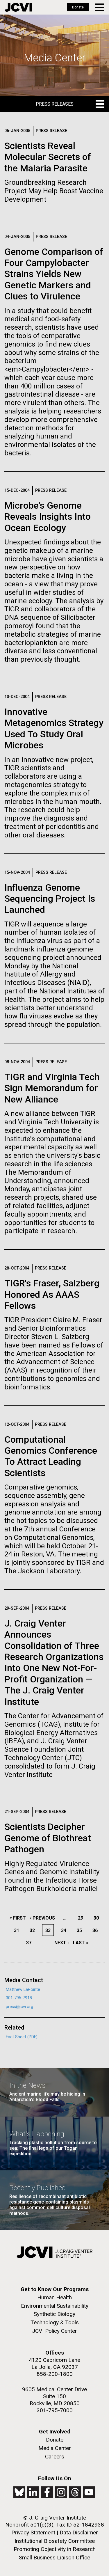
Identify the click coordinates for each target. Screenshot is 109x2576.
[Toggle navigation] (100, 7)
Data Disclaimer (79, 2532)
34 (65, 1930)
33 (49, 1930)
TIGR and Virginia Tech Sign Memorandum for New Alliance (52, 1088)
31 (18, 1930)
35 (81, 1930)
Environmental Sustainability (55, 2306)
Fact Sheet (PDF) (22, 2037)
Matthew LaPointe (23, 1990)
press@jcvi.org (19, 2007)
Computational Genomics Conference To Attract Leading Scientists (51, 1456)
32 (34, 1930)
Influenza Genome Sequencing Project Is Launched (50, 899)
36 (97, 1930)
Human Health (54, 2297)
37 (30, 1943)
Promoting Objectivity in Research (55, 2549)
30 (98, 1918)
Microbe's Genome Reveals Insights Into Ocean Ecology (48, 517)
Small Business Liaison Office (54, 2558)
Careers (55, 2457)
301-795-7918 (19, 1998)
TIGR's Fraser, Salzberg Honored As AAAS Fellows (52, 1294)
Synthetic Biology (54, 2314)
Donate (78, 7)
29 (82, 1918)
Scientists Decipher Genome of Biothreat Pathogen (48, 1838)
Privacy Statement (33, 2532)
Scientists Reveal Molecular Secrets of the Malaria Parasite (48, 157)
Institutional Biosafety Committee (55, 2541)
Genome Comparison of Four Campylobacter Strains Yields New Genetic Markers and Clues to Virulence (54, 274)
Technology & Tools (55, 2322)
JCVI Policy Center (54, 2331)
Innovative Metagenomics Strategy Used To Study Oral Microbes (54, 728)
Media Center (55, 2448)
